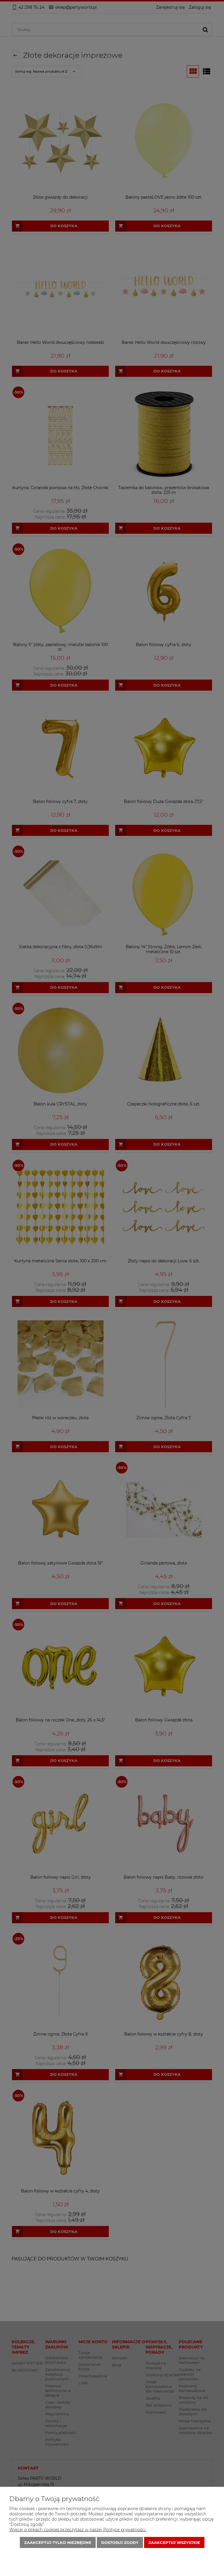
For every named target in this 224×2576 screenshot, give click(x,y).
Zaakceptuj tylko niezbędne (58, 2542)
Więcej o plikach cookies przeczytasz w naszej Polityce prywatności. (78, 2530)
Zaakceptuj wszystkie (174, 2542)
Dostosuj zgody (120, 2542)
